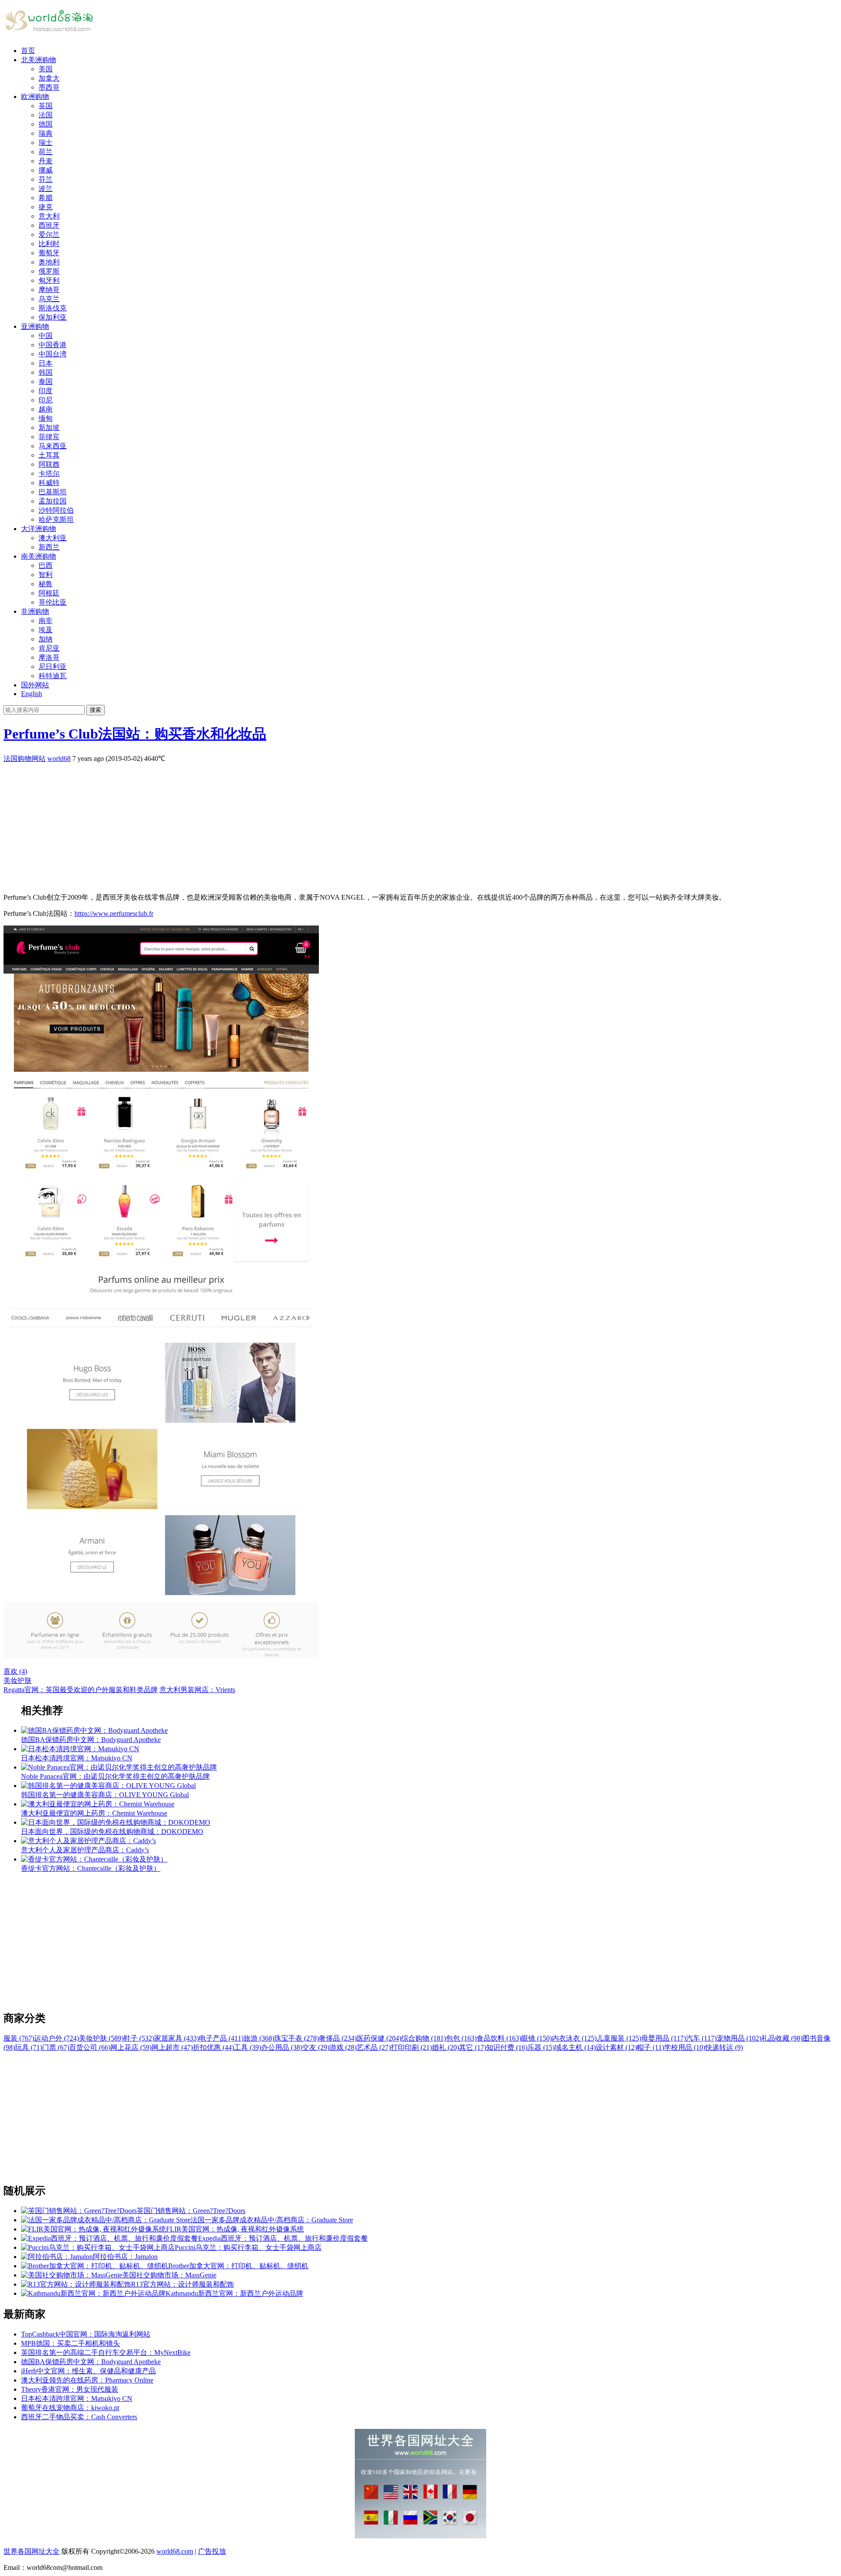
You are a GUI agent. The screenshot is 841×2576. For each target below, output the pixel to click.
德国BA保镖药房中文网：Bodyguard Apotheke (91, 2362)
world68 (59, 758)
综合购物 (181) (424, 2038)
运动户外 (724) (57, 2038)
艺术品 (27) (374, 2047)
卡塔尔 (49, 473)
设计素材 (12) (616, 2047)
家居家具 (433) (177, 2038)
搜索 (95, 710)
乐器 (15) (541, 2047)
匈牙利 (49, 280)
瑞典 (46, 133)
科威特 (49, 483)
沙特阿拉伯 (56, 510)
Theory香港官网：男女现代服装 (70, 2389)
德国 (46, 124)
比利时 (49, 244)
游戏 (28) (343, 2047)
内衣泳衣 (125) (574, 2038)
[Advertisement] (266, 825)
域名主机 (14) (575, 2047)
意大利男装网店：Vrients (197, 1690)
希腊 (46, 198)
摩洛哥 (49, 657)
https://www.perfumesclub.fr (114, 913)
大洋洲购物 (39, 529)
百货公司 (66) (90, 2047)
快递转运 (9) (724, 2047)
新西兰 (49, 547)
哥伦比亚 (53, 602)
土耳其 (49, 455)
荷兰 (46, 152)
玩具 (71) (28, 2047)
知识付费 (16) (507, 2047)
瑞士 (46, 143)
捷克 (46, 207)
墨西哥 (49, 87)
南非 (46, 621)
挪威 (46, 170)
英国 (46, 106)
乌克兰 (49, 299)
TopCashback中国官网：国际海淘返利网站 (86, 2334)
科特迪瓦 (53, 676)
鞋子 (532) (139, 2038)
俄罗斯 (49, 271)
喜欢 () (15, 1671)
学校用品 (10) (685, 2047)
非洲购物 (35, 611)
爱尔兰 (49, 234)
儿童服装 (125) (619, 2038)
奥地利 (49, 262)
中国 (46, 336)
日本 (46, 363)
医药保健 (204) (379, 2038)
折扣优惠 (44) (213, 2047)
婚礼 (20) (445, 2047)
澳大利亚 (53, 538)
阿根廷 (49, 593)
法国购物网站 (25, 758)
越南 (46, 409)
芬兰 (46, 179)
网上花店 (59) (131, 2047)
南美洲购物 (39, 556)
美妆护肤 (18, 1680)
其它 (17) (473, 2047)
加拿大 (49, 78)
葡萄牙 (49, 253)
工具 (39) (247, 2047)
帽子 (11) (650, 2047)
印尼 (46, 400)
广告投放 (212, 2551)
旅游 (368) (259, 2038)
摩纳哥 (49, 290)
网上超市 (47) (172, 2047)
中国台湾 (53, 354)
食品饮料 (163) (499, 2038)
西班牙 (49, 225)
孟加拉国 (53, 501)
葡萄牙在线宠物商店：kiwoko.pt (70, 2408)
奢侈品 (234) (338, 2038)
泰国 (46, 382)
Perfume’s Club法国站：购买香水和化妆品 (135, 734)
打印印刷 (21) (411, 2047)
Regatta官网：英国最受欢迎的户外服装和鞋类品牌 (81, 1690)
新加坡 (49, 428)
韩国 (46, 372)
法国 (46, 115)
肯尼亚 (49, 648)
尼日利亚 (53, 667)
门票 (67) (56, 2047)
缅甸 (46, 418)
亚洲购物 (35, 326)
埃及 (46, 630)
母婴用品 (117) (664, 2038)
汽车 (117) (701, 2038)
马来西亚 (53, 446)
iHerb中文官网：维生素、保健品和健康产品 (88, 2371)
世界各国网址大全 (32, 2551)
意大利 (49, 216)
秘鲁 (46, 584)
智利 (46, 575)
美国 (46, 69)
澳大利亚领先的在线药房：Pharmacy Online (87, 2380)
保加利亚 (53, 317)
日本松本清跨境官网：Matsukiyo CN (77, 2398)
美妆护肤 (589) (101, 2038)
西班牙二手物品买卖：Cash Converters (79, 2417)
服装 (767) (19, 2038)
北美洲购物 (39, 60)
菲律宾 (49, 437)
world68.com (175, 2551)
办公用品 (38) (282, 2047)
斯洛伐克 (53, 308)
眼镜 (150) (537, 2038)
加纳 (46, 639)
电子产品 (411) (221, 2038)
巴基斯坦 (53, 492)
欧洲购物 (35, 97)
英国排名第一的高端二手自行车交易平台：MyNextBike (106, 2353)
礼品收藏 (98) (782, 2038)
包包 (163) (461, 2038)
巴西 (46, 565)
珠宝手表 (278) (297, 2038)
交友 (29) (316, 2047)
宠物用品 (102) (739, 2038)
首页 (28, 51)
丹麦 (46, 161)
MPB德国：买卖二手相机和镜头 (71, 2343)
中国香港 (53, 345)
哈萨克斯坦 (56, 519)
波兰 (46, 188)
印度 (46, 391)
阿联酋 (49, 464)
